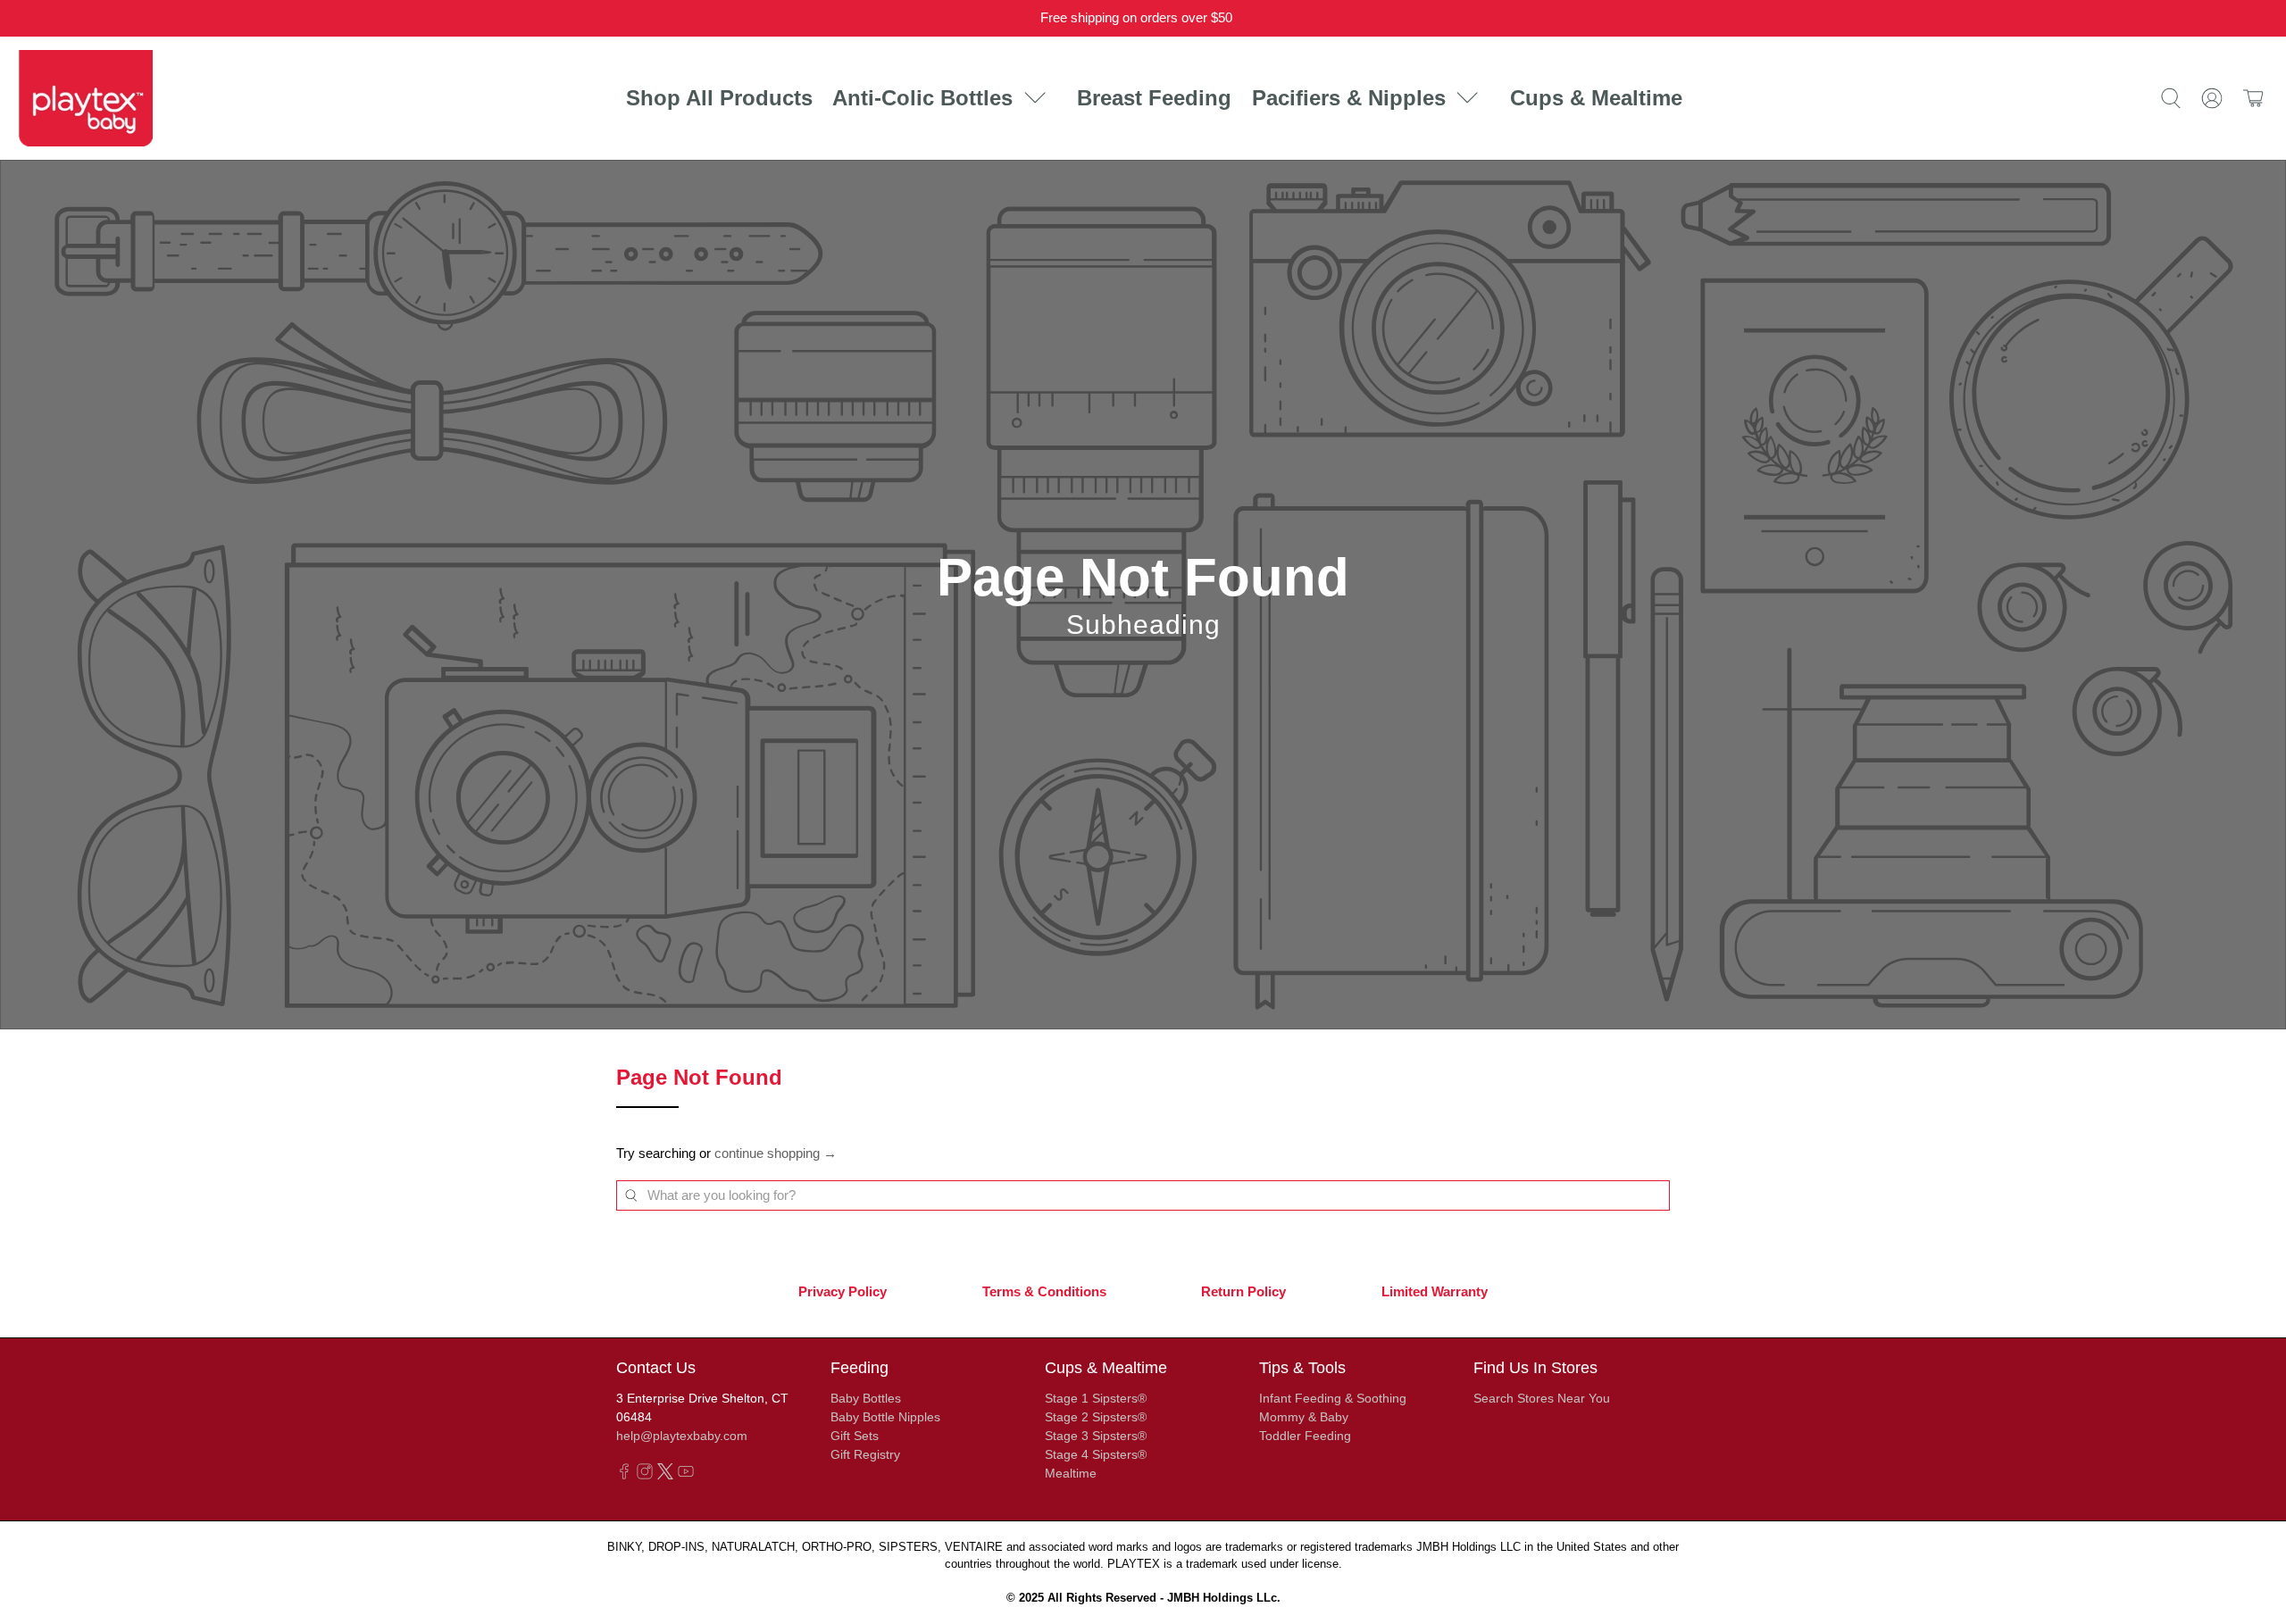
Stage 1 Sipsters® (1096, 1398)
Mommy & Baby (1304, 1417)
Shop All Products (719, 98)
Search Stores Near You (1542, 1398)
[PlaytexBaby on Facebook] (624, 1475)
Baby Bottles (866, 1398)
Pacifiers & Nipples (1349, 98)
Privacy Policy (843, 1291)
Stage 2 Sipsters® (1096, 1417)
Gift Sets (855, 1436)
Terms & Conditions (1044, 1291)
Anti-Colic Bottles (922, 98)
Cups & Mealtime (1596, 98)
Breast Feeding (1154, 98)
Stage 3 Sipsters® (1096, 1436)
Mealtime (1071, 1473)
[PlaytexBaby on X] (665, 1475)
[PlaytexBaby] (86, 98)
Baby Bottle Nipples (885, 1417)
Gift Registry (865, 1454)
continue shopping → (776, 1153)
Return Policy (1243, 1291)
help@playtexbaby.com (682, 1436)
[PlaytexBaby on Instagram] (645, 1475)
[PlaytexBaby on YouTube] (686, 1475)
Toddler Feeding (1305, 1436)
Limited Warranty (1435, 1291)
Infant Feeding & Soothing (1333, 1398)
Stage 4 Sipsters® (1096, 1454)
